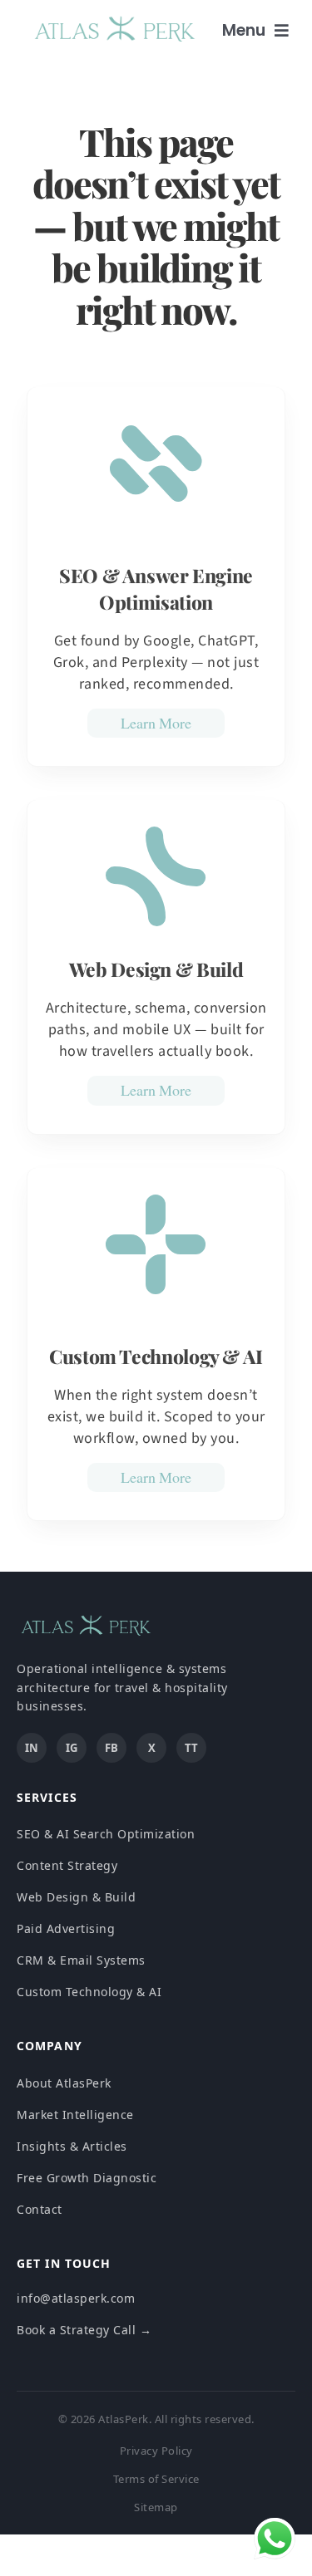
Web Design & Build (76, 1897)
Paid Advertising (66, 1928)
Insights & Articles (72, 2146)
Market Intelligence (75, 2115)
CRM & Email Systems (81, 1960)
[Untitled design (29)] (115, 19)
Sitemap (156, 2507)
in (32, 1748)
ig (72, 1748)
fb (111, 1748)
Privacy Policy (156, 2451)
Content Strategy (67, 1865)
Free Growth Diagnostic (87, 2178)
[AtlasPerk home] (86, 1633)
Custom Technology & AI (89, 1992)
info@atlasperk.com (76, 2298)
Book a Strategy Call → (84, 2330)
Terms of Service (156, 2479)
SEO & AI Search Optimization (106, 1834)
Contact (40, 2209)
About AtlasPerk (64, 2083)
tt (191, 1748)
